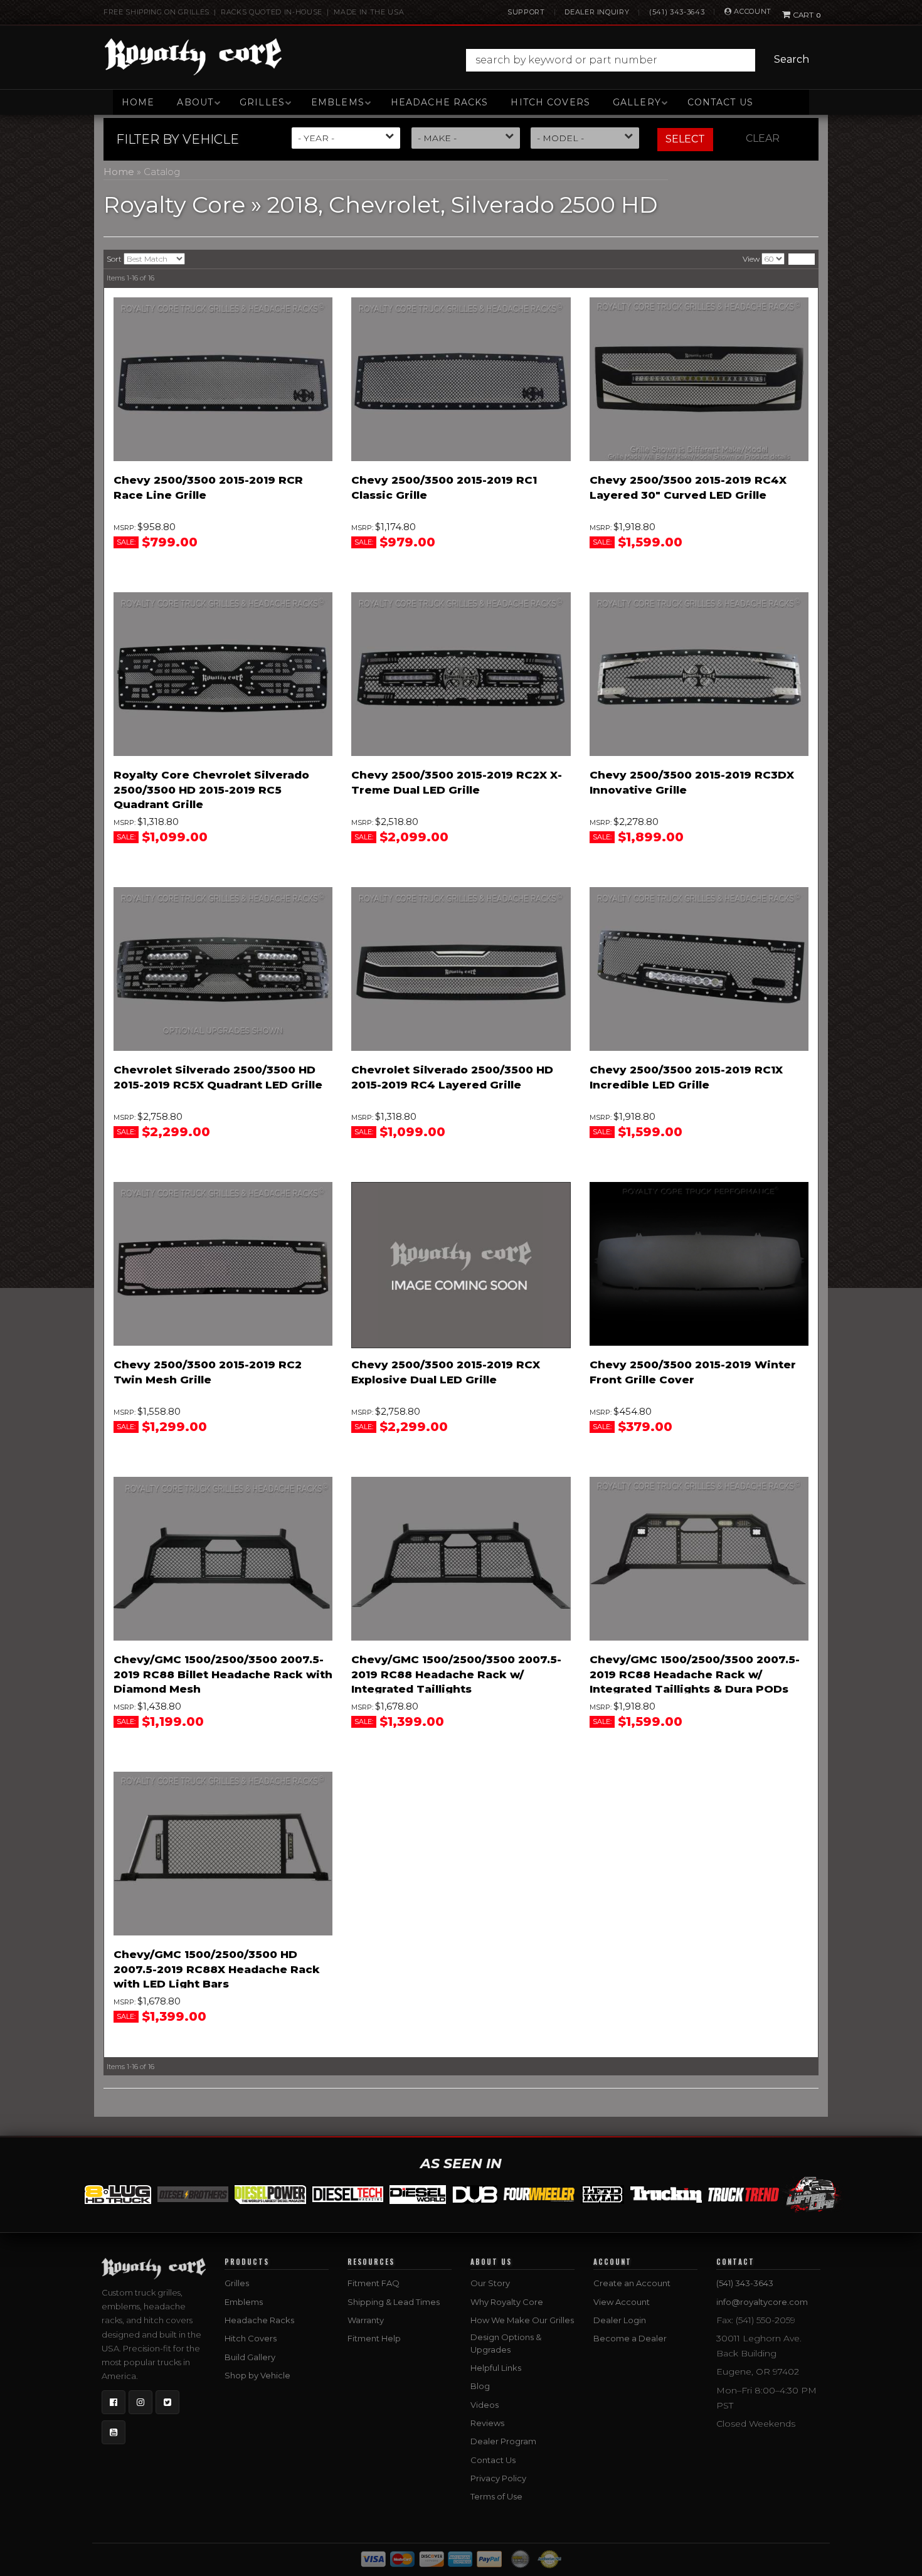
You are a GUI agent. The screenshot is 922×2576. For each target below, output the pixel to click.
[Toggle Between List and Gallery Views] (802, 259)
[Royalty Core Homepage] (193, 56)
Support (526, 12)
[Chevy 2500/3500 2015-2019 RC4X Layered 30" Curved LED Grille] (699, 380)
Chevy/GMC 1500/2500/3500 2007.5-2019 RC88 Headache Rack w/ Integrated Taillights (456, 1674)
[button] (641, 60)
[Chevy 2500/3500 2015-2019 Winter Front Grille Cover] (699, 1264)
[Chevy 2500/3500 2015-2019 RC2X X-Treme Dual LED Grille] (461, 674)
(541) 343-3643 (677, 12)
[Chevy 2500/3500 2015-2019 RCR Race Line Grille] (223, 380)
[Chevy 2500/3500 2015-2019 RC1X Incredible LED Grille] (699, 969)
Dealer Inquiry (597, 12)
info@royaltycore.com (762, 2302)
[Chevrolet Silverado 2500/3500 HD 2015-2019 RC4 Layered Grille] (461, 969)
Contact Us (720, 102)
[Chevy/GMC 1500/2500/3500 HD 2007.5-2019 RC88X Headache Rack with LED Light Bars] (223, 1854)
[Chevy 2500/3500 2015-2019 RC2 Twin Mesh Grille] (223, 1264)
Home (138, 102)
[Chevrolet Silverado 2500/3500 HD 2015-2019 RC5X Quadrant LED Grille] (223, 969)
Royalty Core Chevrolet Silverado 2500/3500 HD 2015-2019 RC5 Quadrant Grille (211, 790)
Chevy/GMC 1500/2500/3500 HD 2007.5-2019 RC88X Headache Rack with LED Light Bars (217, 1969)
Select (685, 139)
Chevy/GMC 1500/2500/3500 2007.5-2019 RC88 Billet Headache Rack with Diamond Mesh (223, 1674)
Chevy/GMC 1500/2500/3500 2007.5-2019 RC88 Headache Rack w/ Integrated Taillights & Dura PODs (695, 1674)
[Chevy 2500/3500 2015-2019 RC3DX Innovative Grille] (699, 674)
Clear (763, 138)
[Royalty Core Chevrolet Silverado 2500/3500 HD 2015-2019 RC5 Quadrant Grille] (223, 674)
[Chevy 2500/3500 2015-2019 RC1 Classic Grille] (461, 380)
